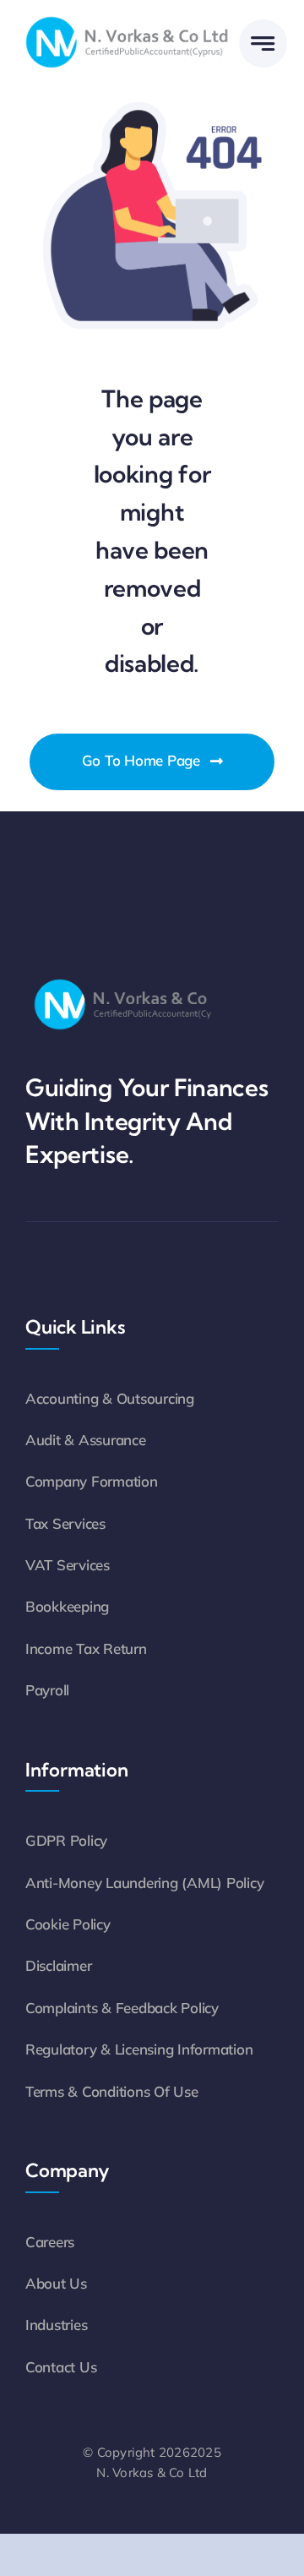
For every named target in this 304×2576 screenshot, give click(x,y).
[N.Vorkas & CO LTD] (127, 16)
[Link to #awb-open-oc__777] (263, 44)
